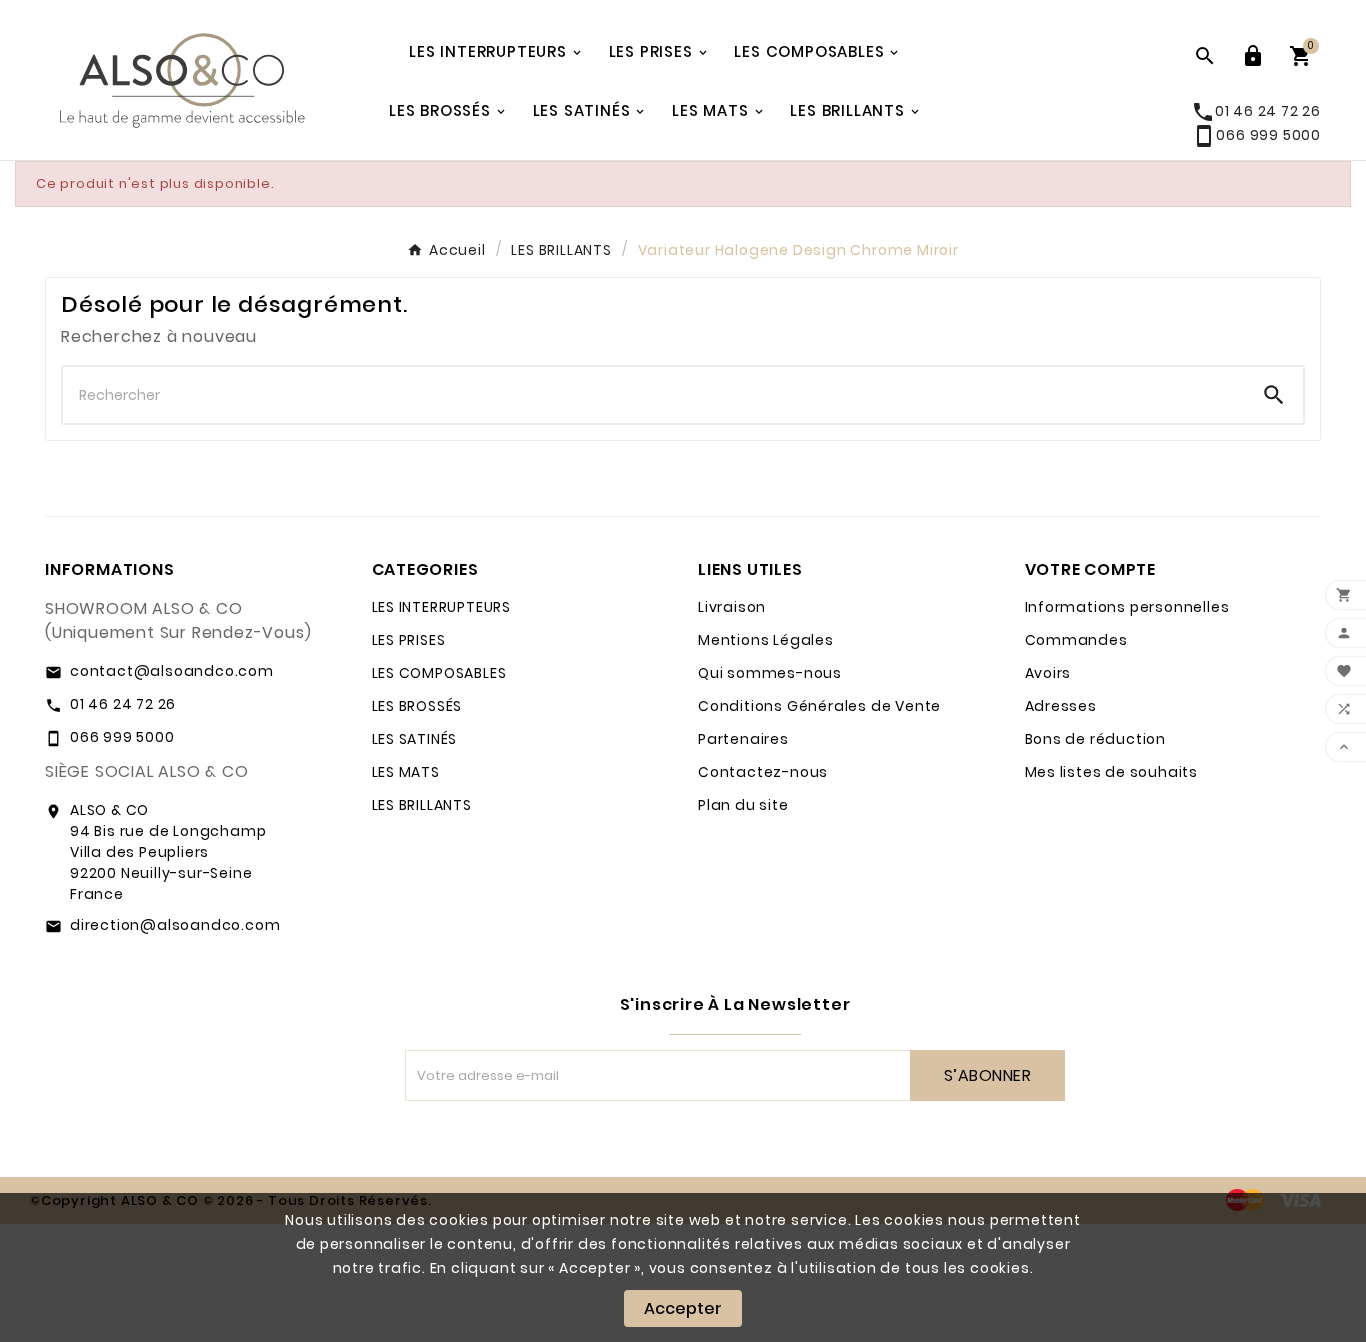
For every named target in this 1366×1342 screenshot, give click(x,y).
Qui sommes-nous (770, 673)
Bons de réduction (1096, 739)
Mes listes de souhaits (1112, 772)
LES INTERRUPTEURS (442, 607)
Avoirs (1048, 673)
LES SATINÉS (415, 739)
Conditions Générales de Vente (819, 706)
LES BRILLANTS (422, 805)
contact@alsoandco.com (172, 671)
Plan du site (743, 805)
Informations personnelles (1127, 607)
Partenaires (743, 739)
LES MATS (406, 772)
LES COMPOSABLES (439, 673)
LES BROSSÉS (417, 706)
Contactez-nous (763, 772)
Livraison (732, 607)
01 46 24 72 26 (123, 704)
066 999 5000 (1256, 135)
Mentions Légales (766, 640)
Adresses (1061, 706)
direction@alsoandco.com (175, 925)
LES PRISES (409, 640)
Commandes (1076, 640)
